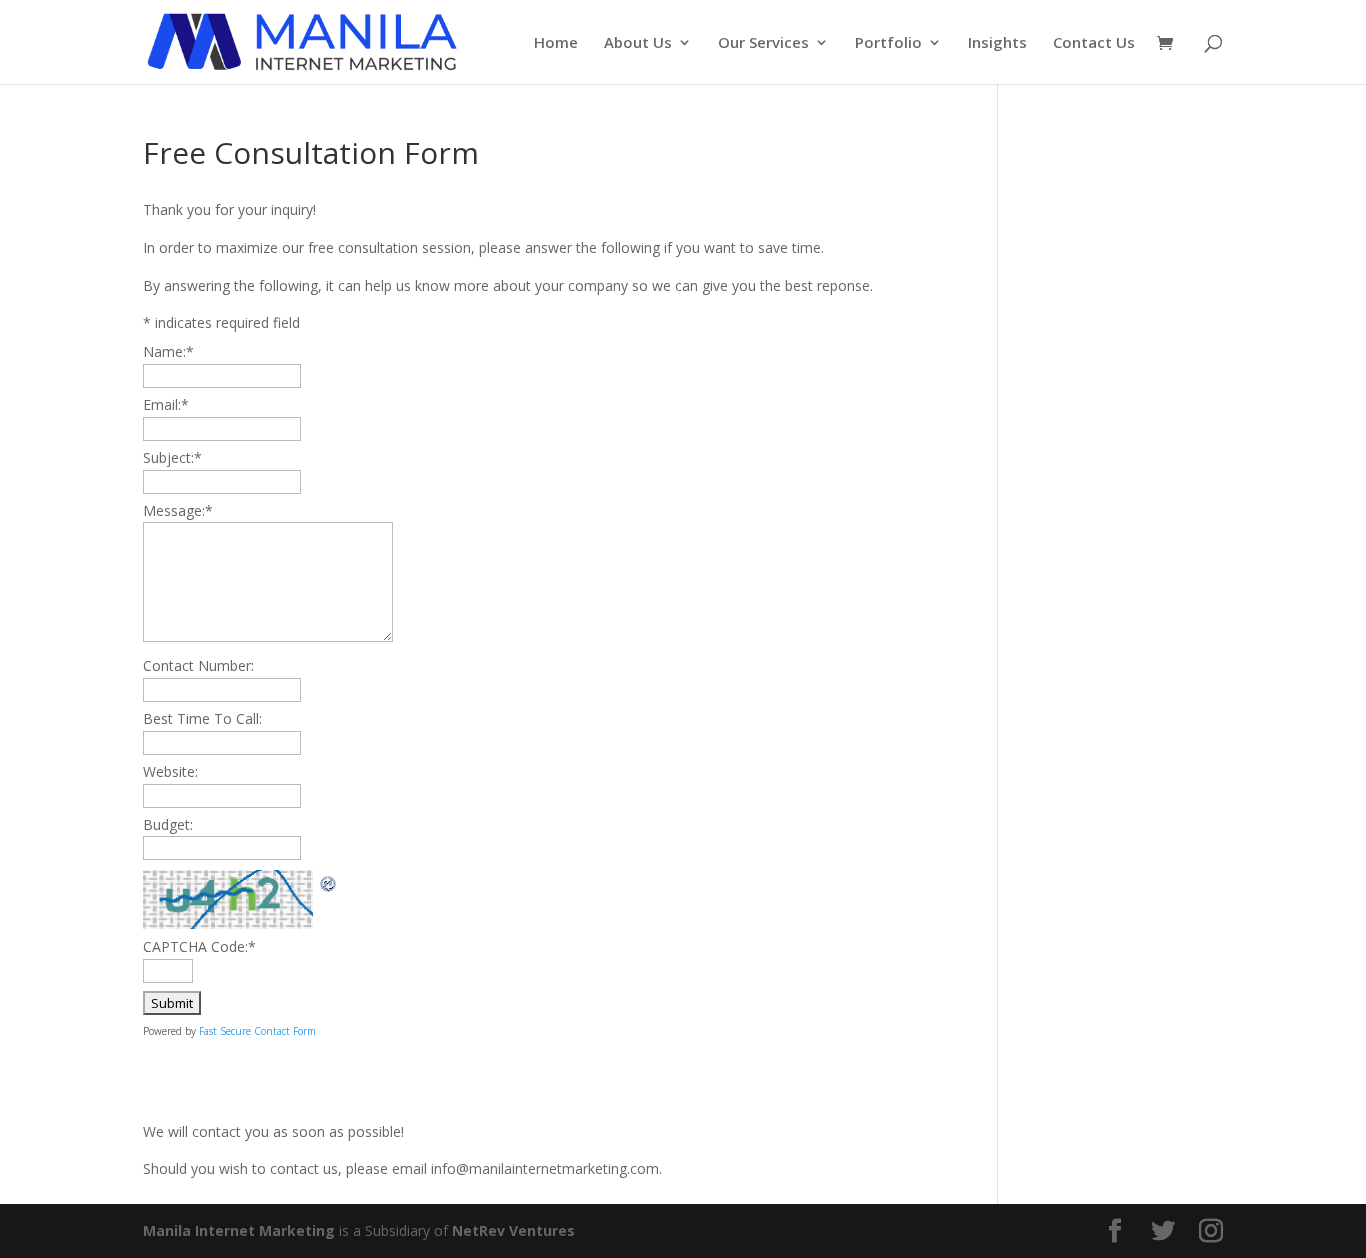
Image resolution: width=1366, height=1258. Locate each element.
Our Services (763, 43)
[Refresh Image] (329, 881)
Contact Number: (198, 665)
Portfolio (888, 43)
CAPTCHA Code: (199, 946)
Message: (178, 510)
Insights (997, 43)
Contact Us (1094, 43)
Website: (170, 771)
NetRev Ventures (513, 1230)
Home (556, 43)
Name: (168, 351)
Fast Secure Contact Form (257, 1031)
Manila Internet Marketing (239, 1230)
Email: (166, 404)
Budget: (168, 824)
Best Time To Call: (202, 718)
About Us (638, 43)
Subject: (172, 457)
